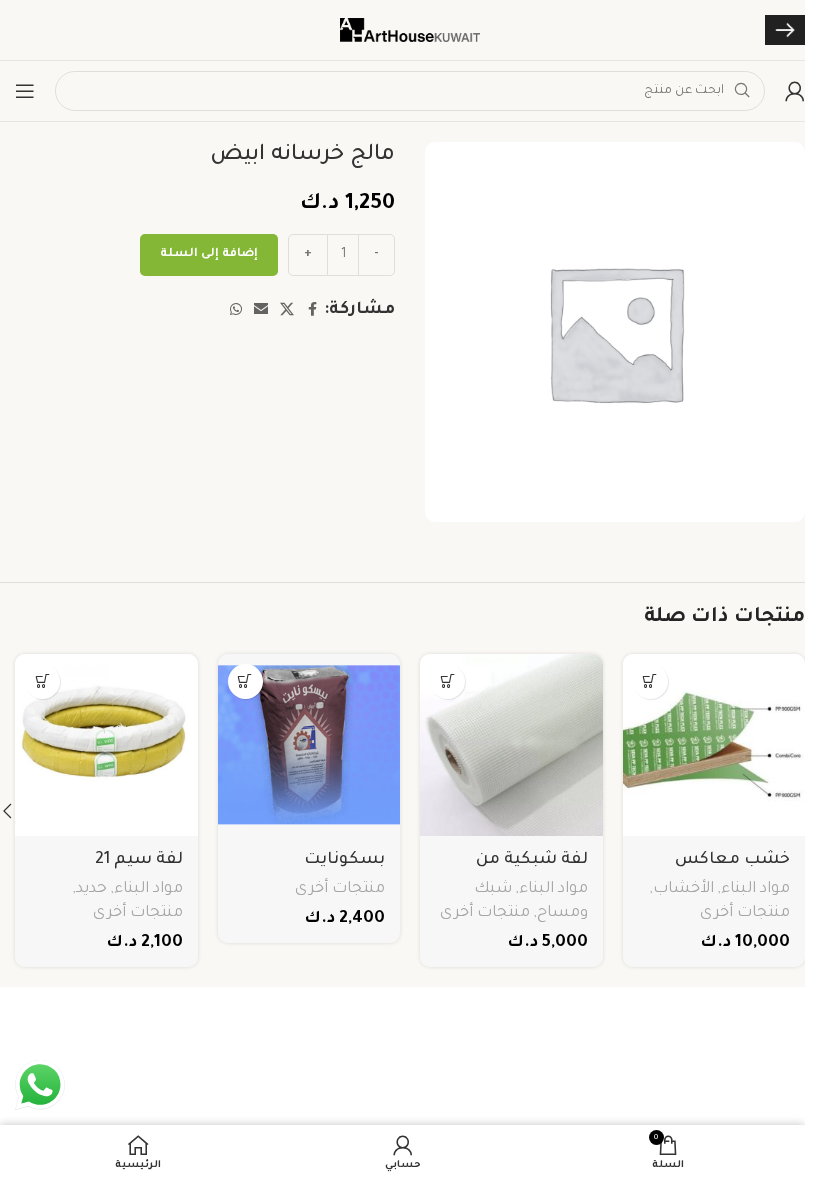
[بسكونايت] (309, 745)
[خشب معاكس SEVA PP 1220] (714, 745)
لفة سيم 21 (139, 860)
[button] (650, 681)
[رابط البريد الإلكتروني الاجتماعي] (261, 311)
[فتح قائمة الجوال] (25, 91)
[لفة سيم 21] (106, 745)
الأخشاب (683, 889)
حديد (91, 889)
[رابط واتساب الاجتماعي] (236, 311)
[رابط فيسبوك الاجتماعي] (312, 311)
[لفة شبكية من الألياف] (511, 745)
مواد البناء (755, 889)
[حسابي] (795, 91)
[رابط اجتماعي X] (287, 311)
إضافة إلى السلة (209, 254)
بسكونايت (344, 860)
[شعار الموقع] (410, 31)
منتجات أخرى (745, 913)
